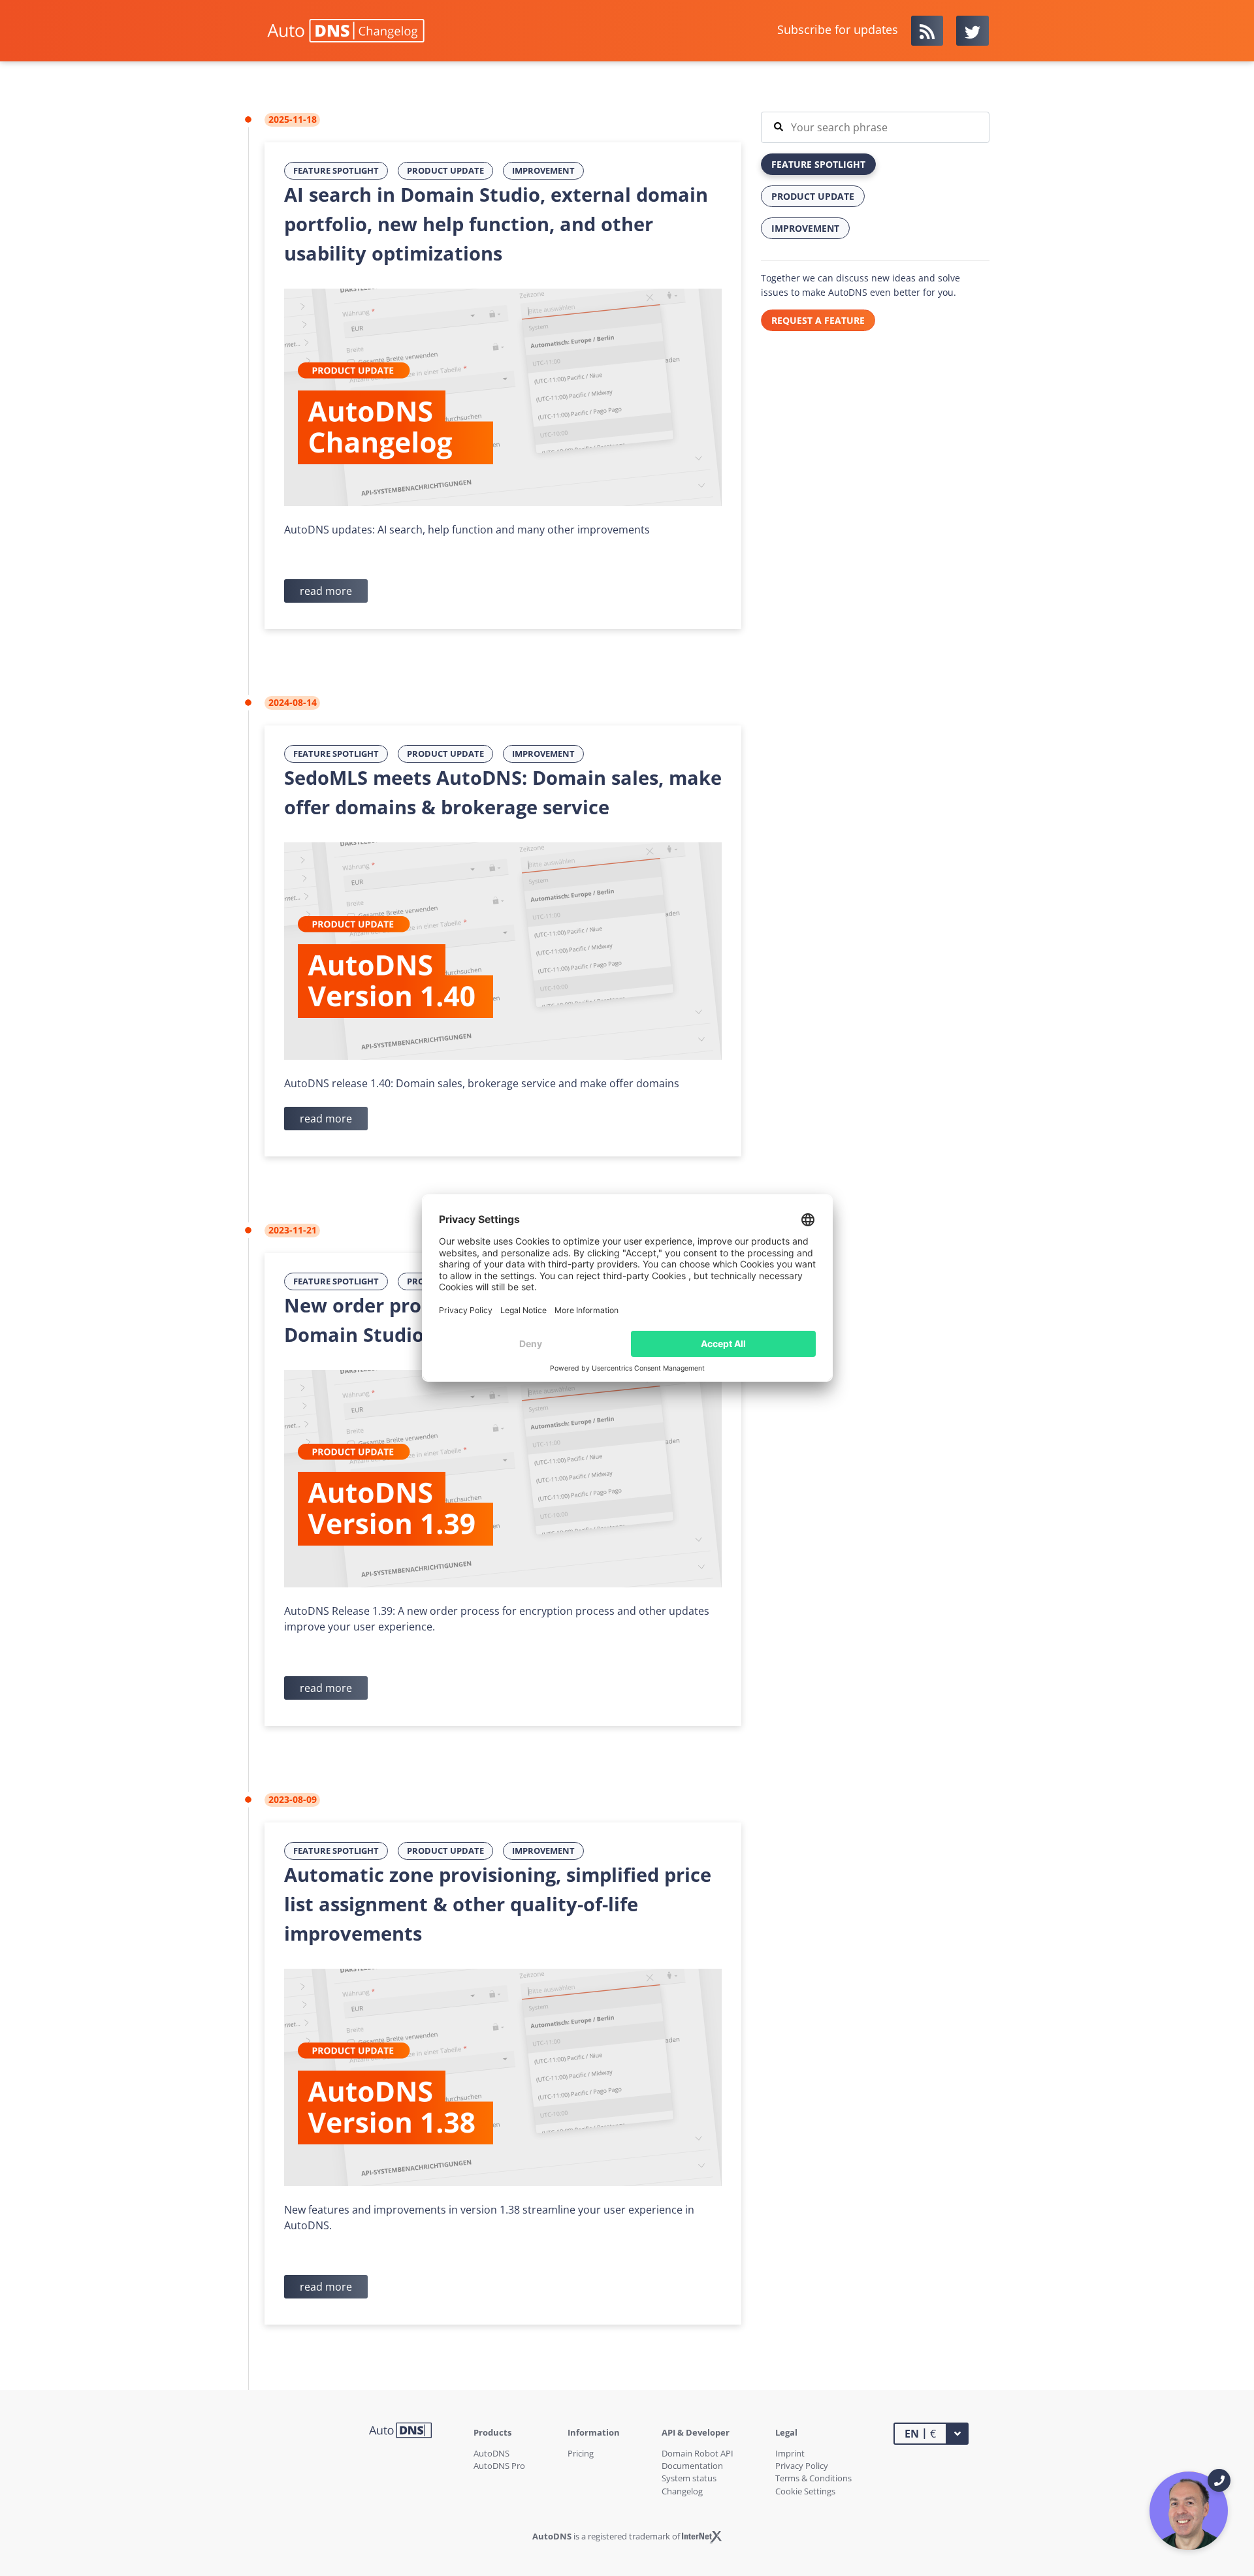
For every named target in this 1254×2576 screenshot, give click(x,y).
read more (326, 591)
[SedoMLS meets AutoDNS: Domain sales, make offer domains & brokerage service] (503, 950)
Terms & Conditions (813, 2478)
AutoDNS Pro (499, 2466)
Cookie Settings (805, 2491)
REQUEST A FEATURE (818, 320)
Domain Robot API (698, 2453)
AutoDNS (491, 2453)
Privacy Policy (802, 2466)
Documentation (692, 2466)
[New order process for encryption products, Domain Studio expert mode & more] (503, 1478)
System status (689, 2478)
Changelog (682, 2491)
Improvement (543, 170)
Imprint (790, 2453)
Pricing (581, 2453)
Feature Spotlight (336, 170)
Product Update (445, 170)
